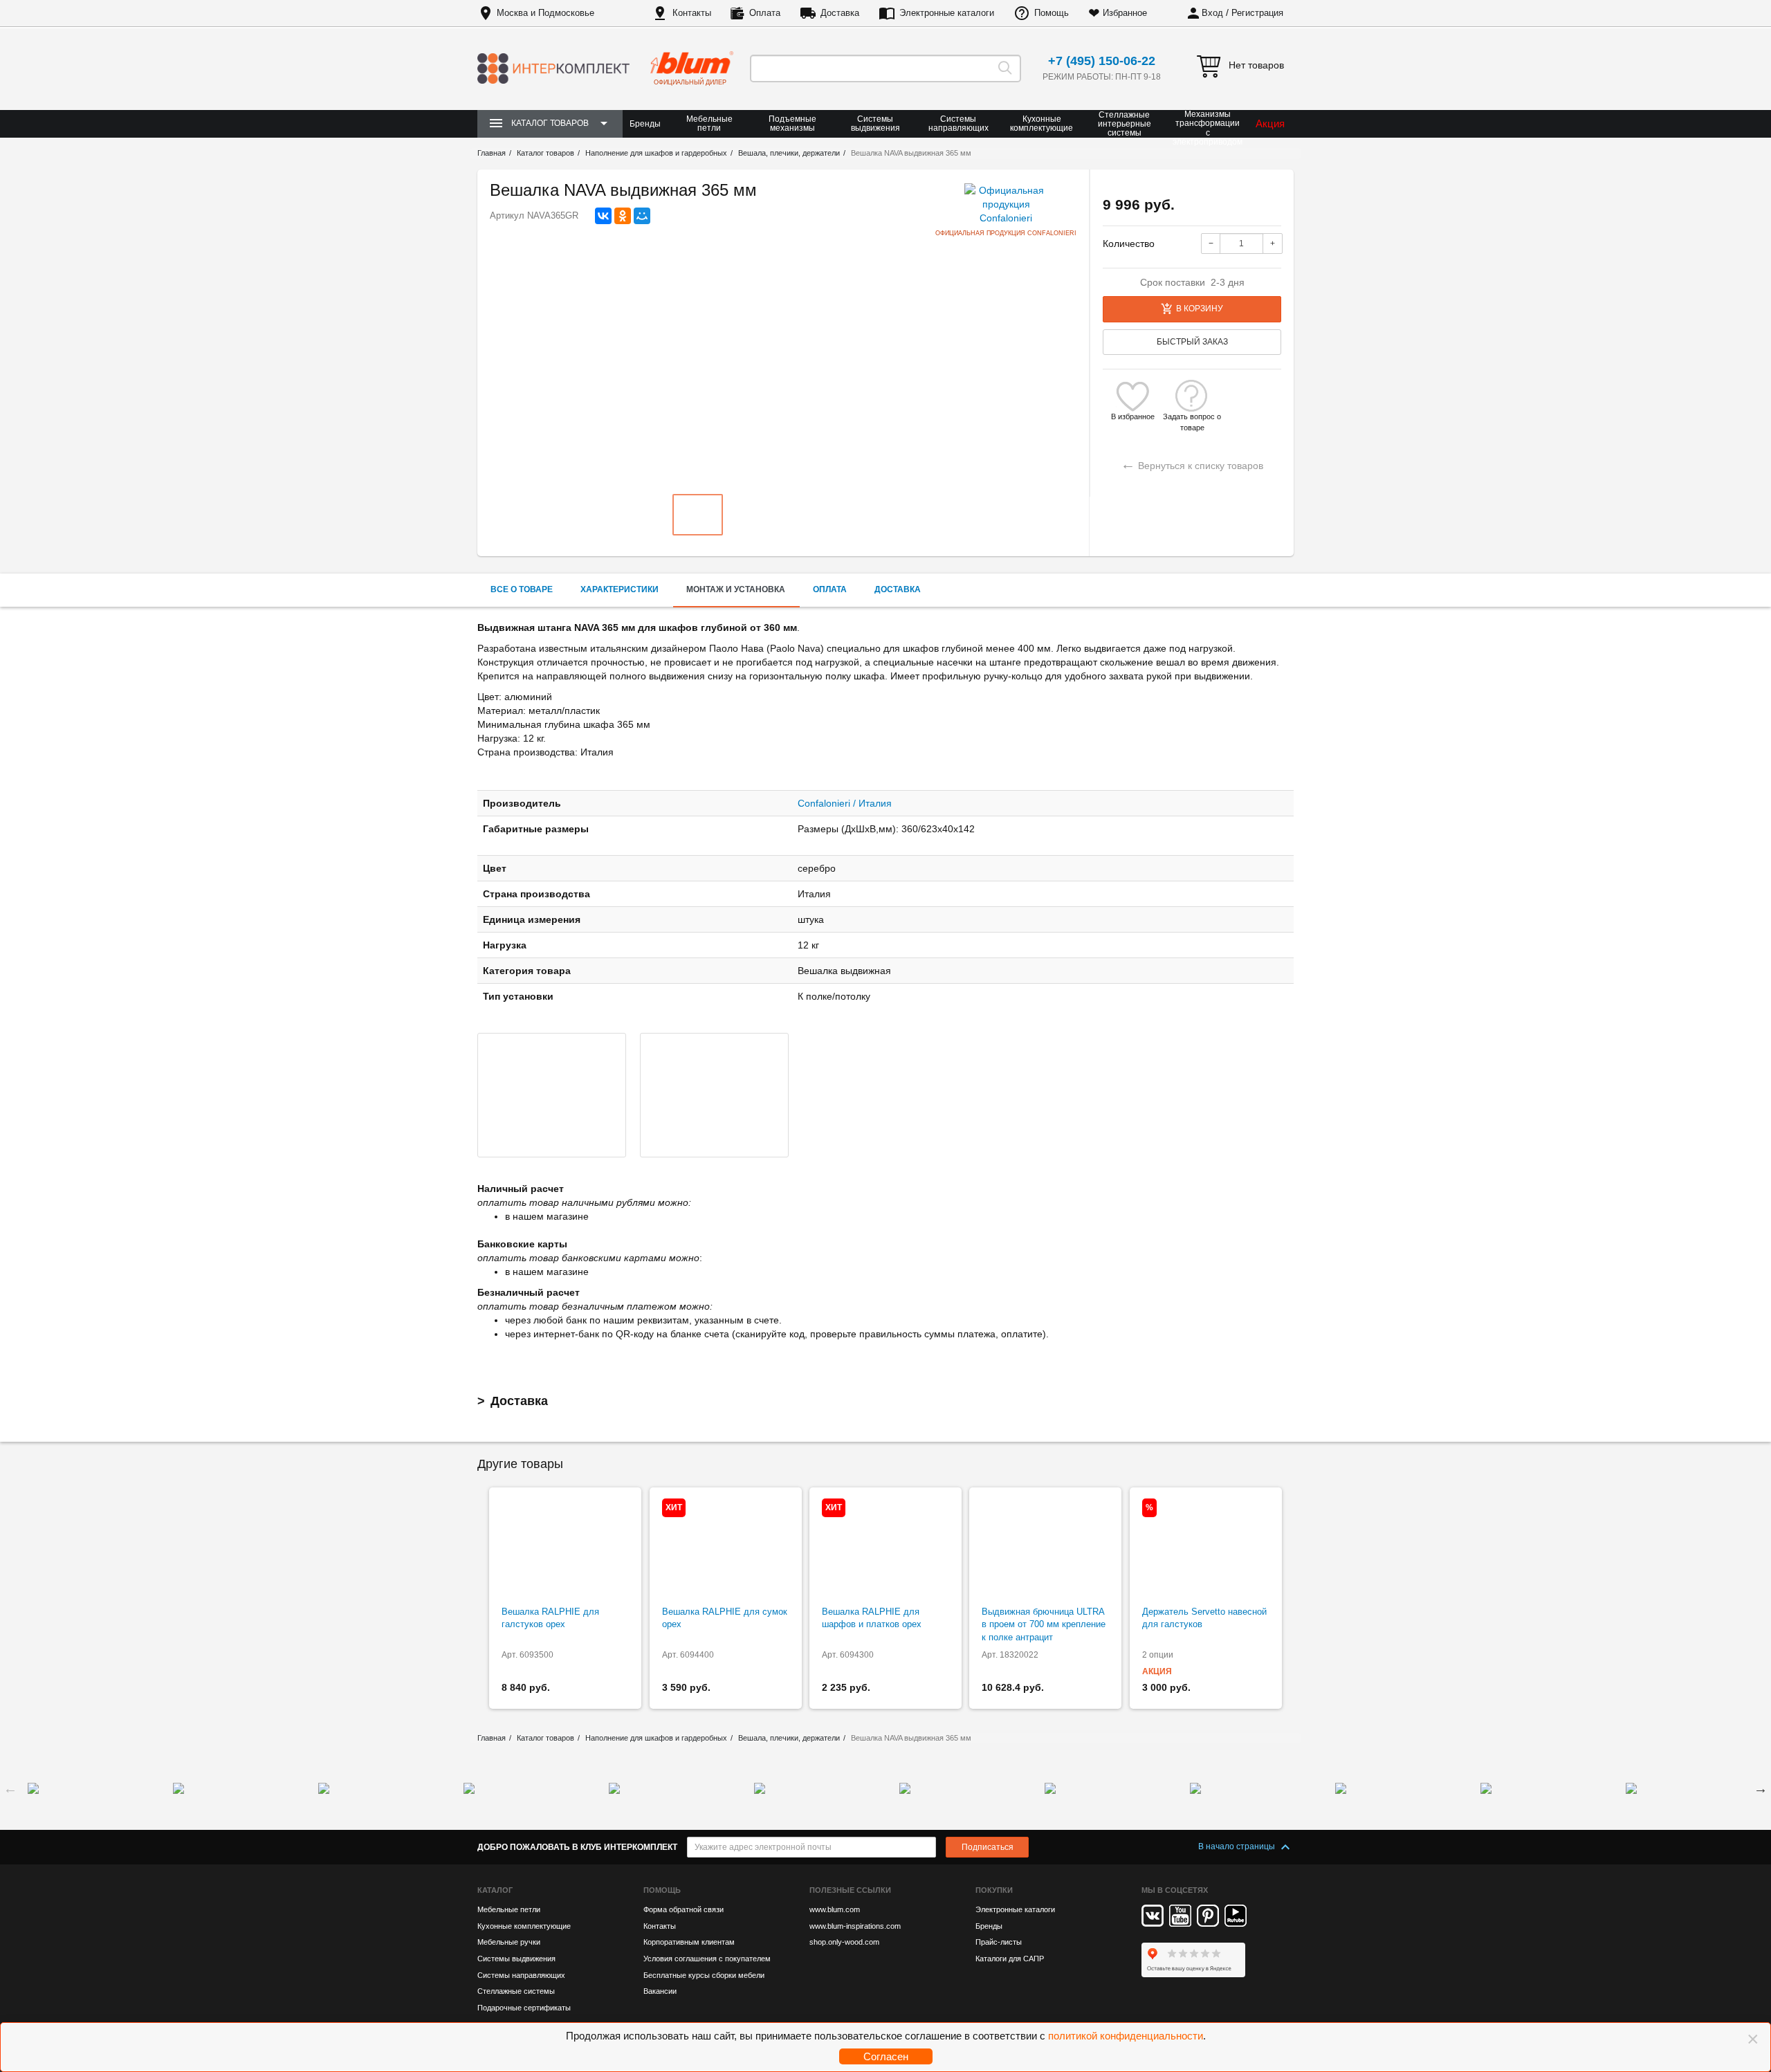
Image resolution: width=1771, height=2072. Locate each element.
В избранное (1133, 416)
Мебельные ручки (509, 1942)
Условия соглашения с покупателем (707, 1959)
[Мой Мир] (642, 216)
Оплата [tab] (830, 589)
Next (1761, 1788)
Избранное (1125, 13)
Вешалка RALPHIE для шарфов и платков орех (872, 1618)
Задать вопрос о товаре (1192, 417)
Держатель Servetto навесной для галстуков (1204, 1618)
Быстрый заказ (1192, 342)
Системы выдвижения (875, 123)
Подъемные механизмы (792, 123)
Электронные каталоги (947, 13)
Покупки (994, 1890)
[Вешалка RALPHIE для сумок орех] (726, 1547)
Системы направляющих (958, 123)
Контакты (692, 13)
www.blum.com (835, 1909)
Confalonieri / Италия (845, 803)
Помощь (1052, 13)
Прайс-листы (999, 1942)
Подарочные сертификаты (524, 2008)
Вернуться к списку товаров (1192, 464)
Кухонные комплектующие (1042, 123)
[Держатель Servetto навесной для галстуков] (1206, 1547)
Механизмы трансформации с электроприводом (1208, 128)
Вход (1212, 13)
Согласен (886, 2056)
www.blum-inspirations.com (855, 1926)
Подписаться (988, 1847)
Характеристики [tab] (620, 589)
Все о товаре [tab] (522, 589)
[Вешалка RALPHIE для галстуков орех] (565, 1547)
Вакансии (660, 1991)
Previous (10, 1788)
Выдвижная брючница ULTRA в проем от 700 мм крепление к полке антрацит (1044, 1624)
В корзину (1200, 309)
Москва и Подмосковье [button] (545, 13)
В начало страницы (1238, 1846)
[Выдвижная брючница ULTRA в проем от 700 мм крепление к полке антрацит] (1045, 1547)
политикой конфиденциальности (1126, 2036)
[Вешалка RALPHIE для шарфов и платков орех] (885, 1547)
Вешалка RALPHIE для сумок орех (725, 1618)
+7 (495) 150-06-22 (1102, 61)
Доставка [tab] (898, 589)
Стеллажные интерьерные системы (1125, 124)
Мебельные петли (709, 123)
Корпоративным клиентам (689, 1942)
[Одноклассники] (623, 216)
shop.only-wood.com (844, 1942)
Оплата (765, 13)
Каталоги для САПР (1010, 1959)
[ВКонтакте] (603, 216)
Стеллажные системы (516, 1991)
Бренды (645, 124)
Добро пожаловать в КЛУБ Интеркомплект (577, 1847)
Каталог (495, 1890)
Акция (1270, 123)
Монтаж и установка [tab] (736, 589)
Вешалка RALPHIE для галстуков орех (550, 1618)
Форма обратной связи (683, 1909)
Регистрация (1257, 13)
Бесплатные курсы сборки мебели (704, 1975)
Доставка (840, 13)
